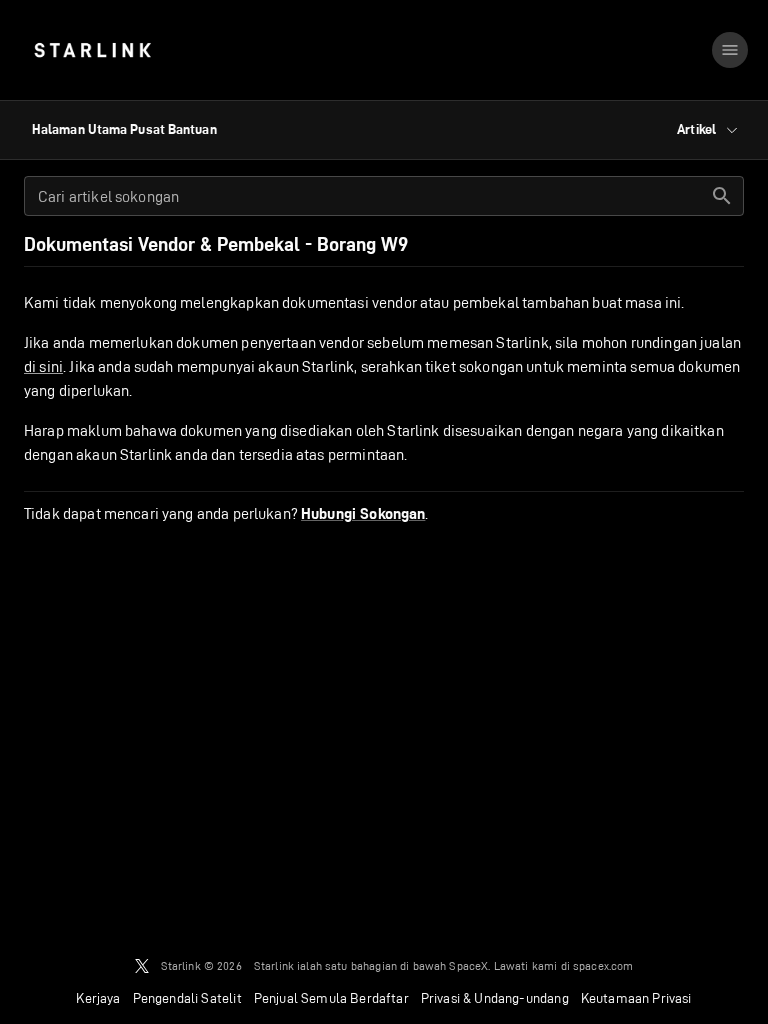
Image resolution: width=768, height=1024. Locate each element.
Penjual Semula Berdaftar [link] (331, 998)
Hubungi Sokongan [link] (363, 514)
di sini (43, 366)
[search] (722, 196)
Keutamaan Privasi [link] (636, 998)
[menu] (730, 50)
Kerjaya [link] (98, 998)
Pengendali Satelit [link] (187, 998)
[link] (92, 50)
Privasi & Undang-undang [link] (495, 998)
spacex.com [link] (603, 965)
